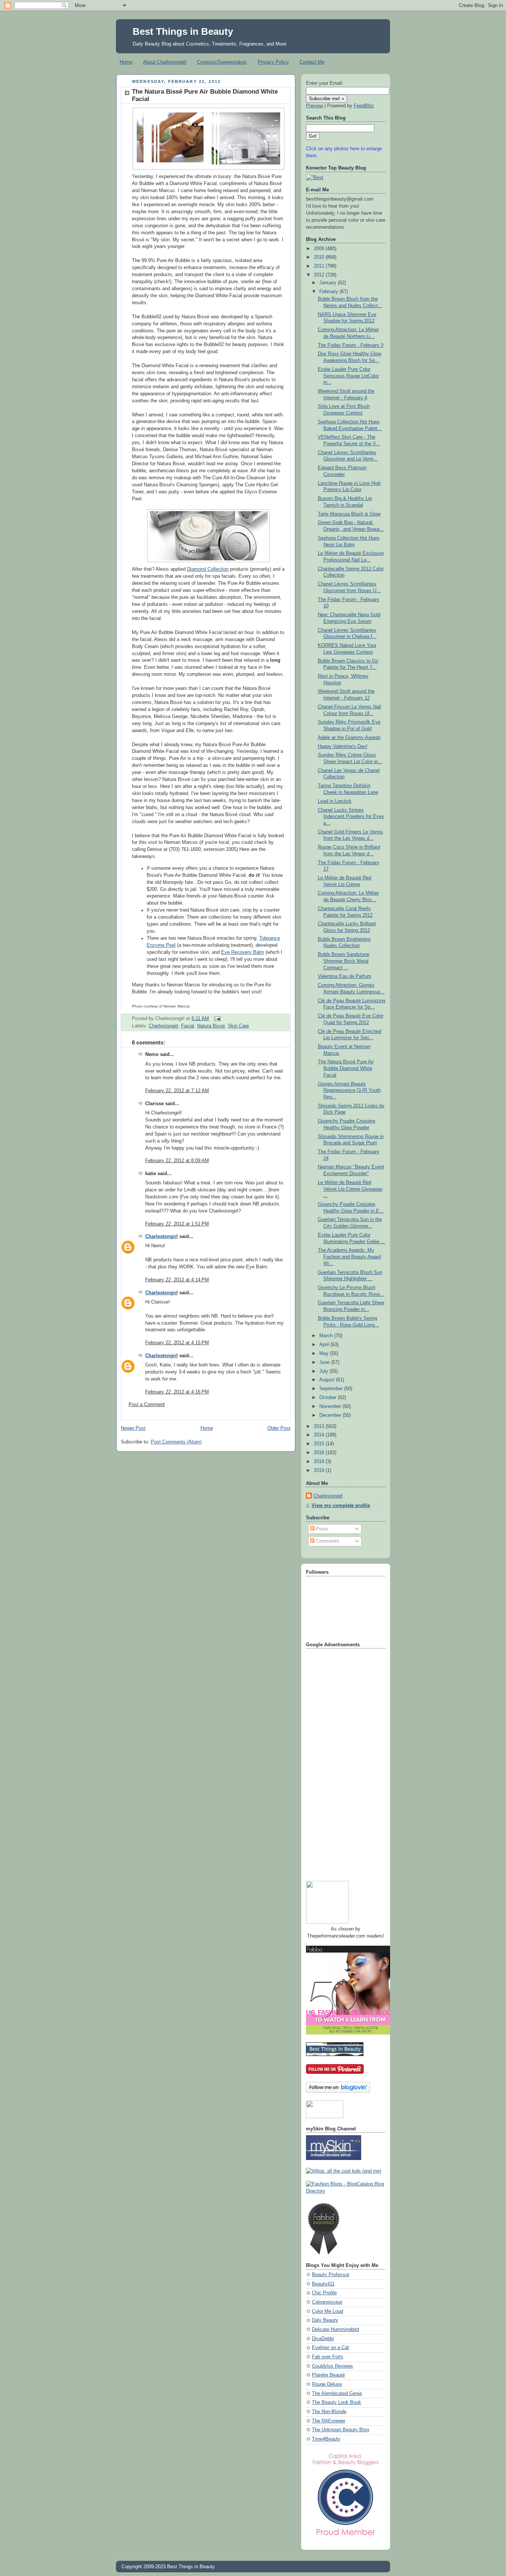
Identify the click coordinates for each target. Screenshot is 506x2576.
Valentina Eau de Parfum (344, 976)
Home (126, 62)
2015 (320, 1444)
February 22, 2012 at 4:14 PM (177, 1280)
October (329, 1398)
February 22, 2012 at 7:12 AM (177, 1091)
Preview (314, 106)
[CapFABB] (346, 2537)
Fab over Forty (328, 2357)
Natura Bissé (211, 1026)
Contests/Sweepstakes (222, 62)
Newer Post (133, 1428)
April (325, 1345)
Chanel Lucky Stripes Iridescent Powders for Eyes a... (351, 817)
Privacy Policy (273, 62)
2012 (320, 275)
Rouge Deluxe (327, 2384)
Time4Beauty (326, 2439)
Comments (327, 1541)
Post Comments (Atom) (176, 1442)
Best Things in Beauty (183, 31)
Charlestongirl (164, 1026)
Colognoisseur (327, 2302)
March (327, 1336)
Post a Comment (147, 1405)
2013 (320, 1426)
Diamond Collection (208, 569)
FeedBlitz (364, 106)
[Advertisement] (336, 1762)
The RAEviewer (329, 2421)
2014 (320, 1435)
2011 (320, 266)
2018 (320, 1462)
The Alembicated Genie (337, 2394)
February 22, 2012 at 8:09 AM (177, 1161)
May (325, 1354)
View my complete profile (341, 1506)
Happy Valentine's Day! (343, 747)
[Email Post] (216, 1019)
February (329, 292)
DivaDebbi (323, 2339)
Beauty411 (323, 2284)
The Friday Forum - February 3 (351, 345)
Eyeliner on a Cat (330, 2348)
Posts (322, 1529)
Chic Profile (324, 2293)
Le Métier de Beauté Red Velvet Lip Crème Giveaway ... (350, 1189)
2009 (320, 249)
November (331, 1406)
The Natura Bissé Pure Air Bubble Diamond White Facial (346, 1068)
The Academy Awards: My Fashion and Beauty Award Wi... (349, 1257)
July (324, 1371)
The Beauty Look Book (337, 2402)
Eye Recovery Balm (243, 952)
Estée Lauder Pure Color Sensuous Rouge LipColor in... (348, 376)
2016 (320, 1453)
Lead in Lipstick (335, 801)
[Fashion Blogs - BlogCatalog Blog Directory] (346, 2191)
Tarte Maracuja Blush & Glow (349, 514)
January (329, 283)
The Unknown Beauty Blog (340, 2430)
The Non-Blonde (329, 2412)
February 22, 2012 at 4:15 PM (177, 1343)
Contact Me (312, 62)
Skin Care (238, 1026)
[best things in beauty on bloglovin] (338, 2091)
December (331, 1415)
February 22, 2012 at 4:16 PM (177, 1392)
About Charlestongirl (165, 62)
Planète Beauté (328, 2375)
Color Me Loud (327, 2311)
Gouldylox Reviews (332, 2366)
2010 (320, 257)
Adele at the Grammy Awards (349, 738)
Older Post (279, 1428)
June (325, 1362)
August (328, 1380)
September (332, 1389)
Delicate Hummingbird (335, 2330)
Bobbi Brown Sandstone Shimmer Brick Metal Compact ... (344, 961)
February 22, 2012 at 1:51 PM (177, 1224)
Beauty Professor (331, 2275)
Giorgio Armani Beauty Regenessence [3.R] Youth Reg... (349, 1091)
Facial (188, 1026)
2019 (320, 1470)
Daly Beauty (325, 2320)
